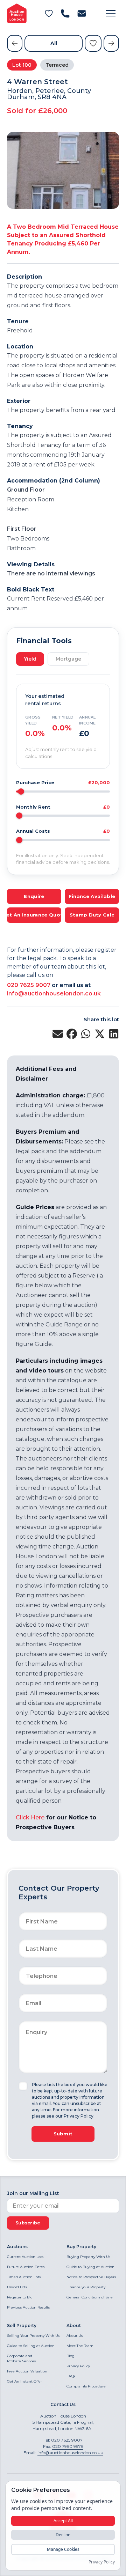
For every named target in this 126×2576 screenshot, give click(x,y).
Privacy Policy (78, 2366)
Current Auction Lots (25, 2257)
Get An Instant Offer (24, 2381)
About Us (75, 2336)
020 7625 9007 (29, 985)
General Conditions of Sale (90, 2297)
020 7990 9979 (68, 2446)
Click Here (30, 1817)
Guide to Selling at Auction (31, 2346)
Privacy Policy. (79, 2116)
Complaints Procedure (86, 2386)
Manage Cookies (63, 2549)
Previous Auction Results (28, 2307)
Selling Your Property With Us (33, 2336)
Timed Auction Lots (24, 2277)
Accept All (63, 2521)
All (54, 43)
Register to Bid (20, 2297)
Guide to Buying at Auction (90, 2267)
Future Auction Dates (26, 2267)
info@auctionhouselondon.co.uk (54, 993)
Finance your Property (86, 2287)
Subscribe (28, 2223)
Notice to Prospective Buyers (91, 2277)
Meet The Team (80, 2346)
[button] (111, 13)
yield (30, 659)
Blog (71, 2356)
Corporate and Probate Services (21, 2358)
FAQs (71, 2376)
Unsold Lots (17, 2287)
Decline (63, 2535)
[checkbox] (23, 2086)
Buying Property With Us (88, 2257)
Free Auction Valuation (27, 2371)
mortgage (68, 659)
